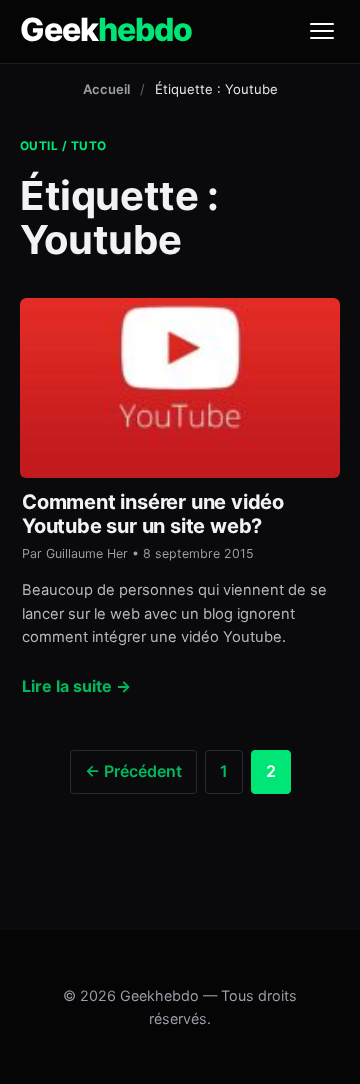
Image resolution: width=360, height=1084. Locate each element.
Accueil (106, 89)
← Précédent (133, 771)
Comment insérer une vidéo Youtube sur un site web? (153, 514)
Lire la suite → (76, 686)
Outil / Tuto (63, 146)
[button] (322, 31)
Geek (106, 30)
